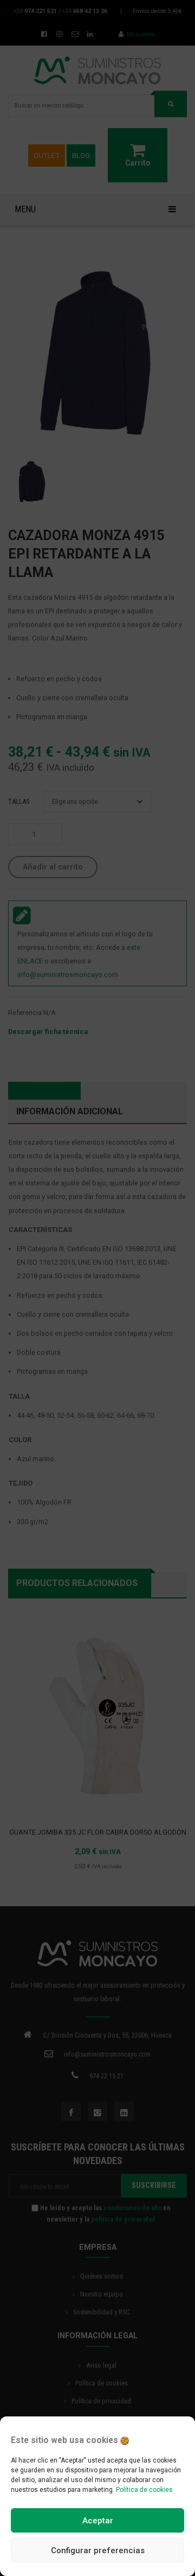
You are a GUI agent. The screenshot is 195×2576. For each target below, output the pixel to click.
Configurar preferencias (98, 2550)
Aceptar (98, 2521)
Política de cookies (144, 2490)
